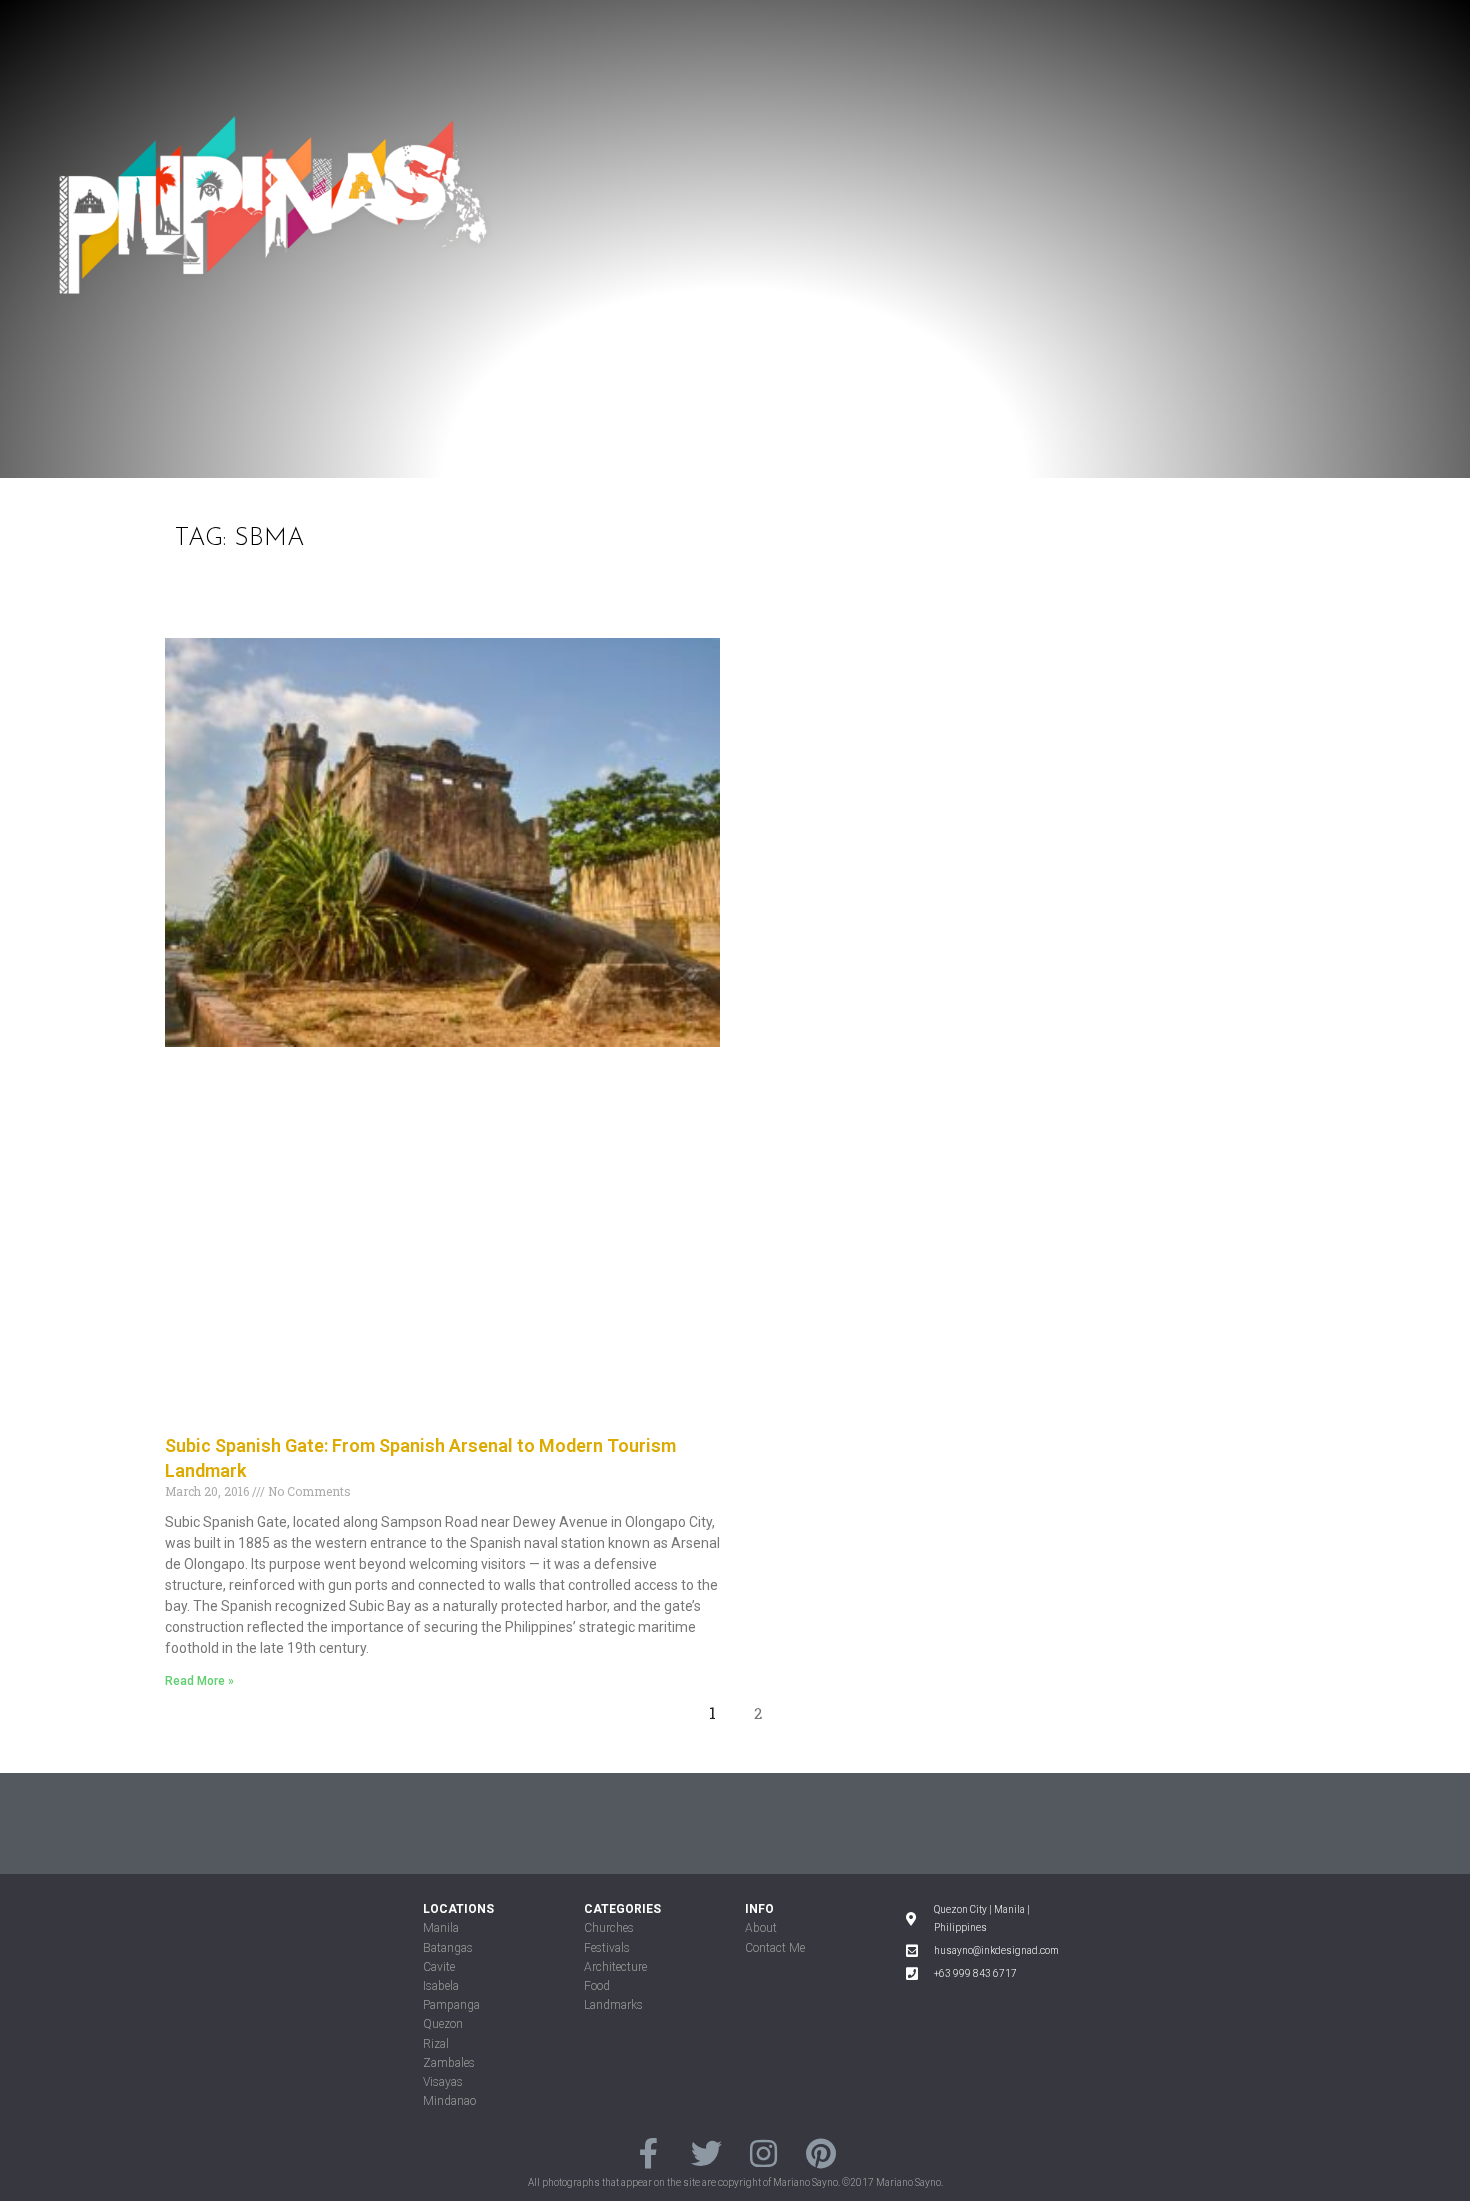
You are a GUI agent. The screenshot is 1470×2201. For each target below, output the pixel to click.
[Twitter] (706, 2152)
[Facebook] (648, 2152)
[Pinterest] (820, 2152)
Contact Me (775, 1948)
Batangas (448, 1948)
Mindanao (449, 2101)
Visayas (443, 2082)
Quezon (443, 2024)
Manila (441, 1928)
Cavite (439, 1967)
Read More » (199, 1681)
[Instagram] (763, 2152)
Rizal (436, 2044)
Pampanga (451, 2005)
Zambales (449, 2063)
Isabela (441, 1986)
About (761, 1928)
